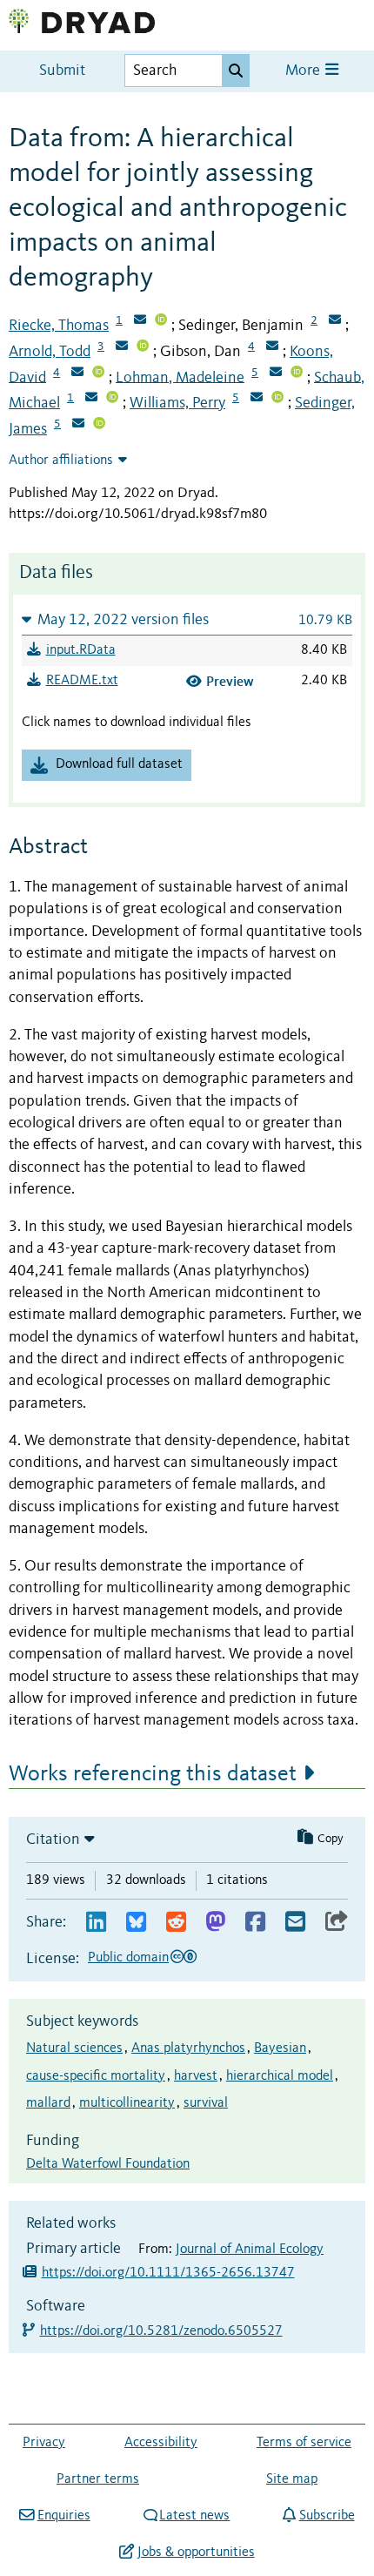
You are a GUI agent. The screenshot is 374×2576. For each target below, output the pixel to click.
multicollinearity (127, 2103)
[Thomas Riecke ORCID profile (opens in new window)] (161, 321)
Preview (230, 681)
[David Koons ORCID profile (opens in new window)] (98, 373)
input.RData (81, 650)
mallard (48, 2103)
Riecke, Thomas (59, 326)
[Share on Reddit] (176, 1923)
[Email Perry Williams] (257, 399)
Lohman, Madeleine (180, 377)
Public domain (128, 1958)
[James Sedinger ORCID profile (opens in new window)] (99, 425)
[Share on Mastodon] (215, 1923)
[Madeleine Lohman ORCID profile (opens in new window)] (297, 373)
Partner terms (98, 2479)
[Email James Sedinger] (78, 425)
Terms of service (304, 2443)
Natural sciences (74, 2048)
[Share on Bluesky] (136, 1923)
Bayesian (280, 2048)
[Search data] (236, 71)
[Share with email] (295, 1923)
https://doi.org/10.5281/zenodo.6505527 (162, 2331)
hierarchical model (280, 2076)
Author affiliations (61, 461)
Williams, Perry (177, 403)
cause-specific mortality (96, 2076)
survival (206, 2103)
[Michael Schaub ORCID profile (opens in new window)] (112, 399)
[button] (187, 619)
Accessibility (161, 2443)
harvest (196, 2076)
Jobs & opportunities (196, 2552)
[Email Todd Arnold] (122, 347)
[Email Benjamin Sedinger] (335, 321)
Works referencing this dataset (153, 1774)
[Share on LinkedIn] (96, 1923)
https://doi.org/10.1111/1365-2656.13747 (168, 2273)
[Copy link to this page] (337, 1923)
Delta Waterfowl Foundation (108, 2164)
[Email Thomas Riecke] (140, 321)
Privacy (44, 2443)
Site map (292, 2479)
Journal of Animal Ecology (250, 2250)
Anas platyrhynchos (188, 2048)
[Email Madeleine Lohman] (276, 373)
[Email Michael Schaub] (91, 399)
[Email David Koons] (77, 373)
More (304, 71)
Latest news (194, 2516)
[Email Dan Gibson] (272, 347)
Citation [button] (53, 1840)
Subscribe (327, 2516)
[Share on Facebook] (255, 1923)
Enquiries (63, 2516)
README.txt (82, 681)
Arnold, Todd (50, 352)
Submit (62, 71)
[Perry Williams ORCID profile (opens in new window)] (277, 399)
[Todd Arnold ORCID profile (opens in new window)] (143, 347)
